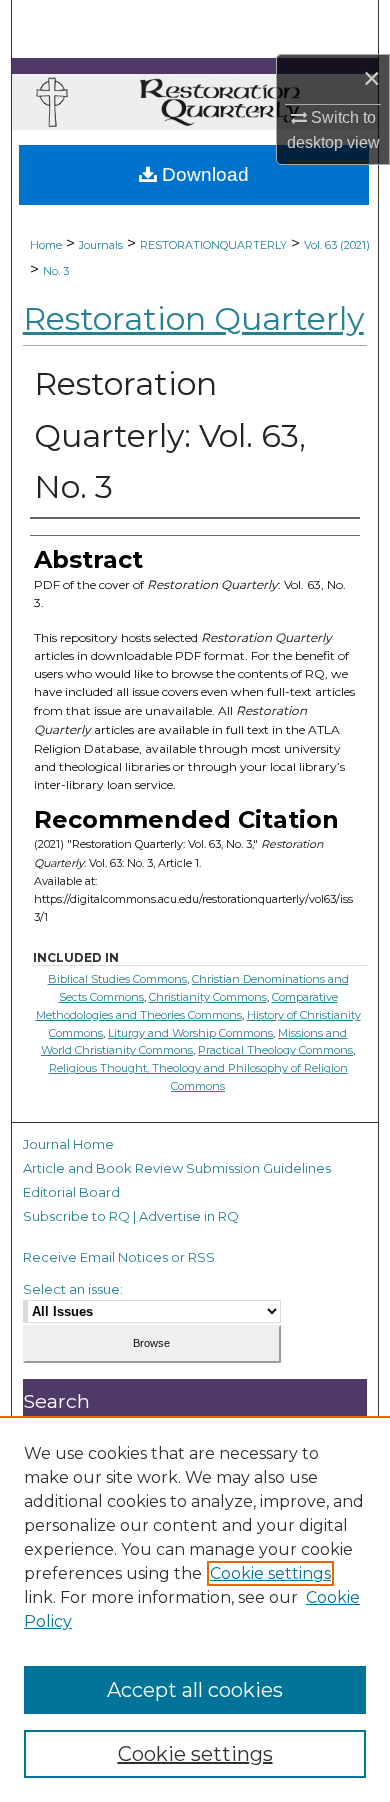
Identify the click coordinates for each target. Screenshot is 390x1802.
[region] (195, 1609)
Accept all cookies (195, 1690)
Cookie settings (270, 1573)
